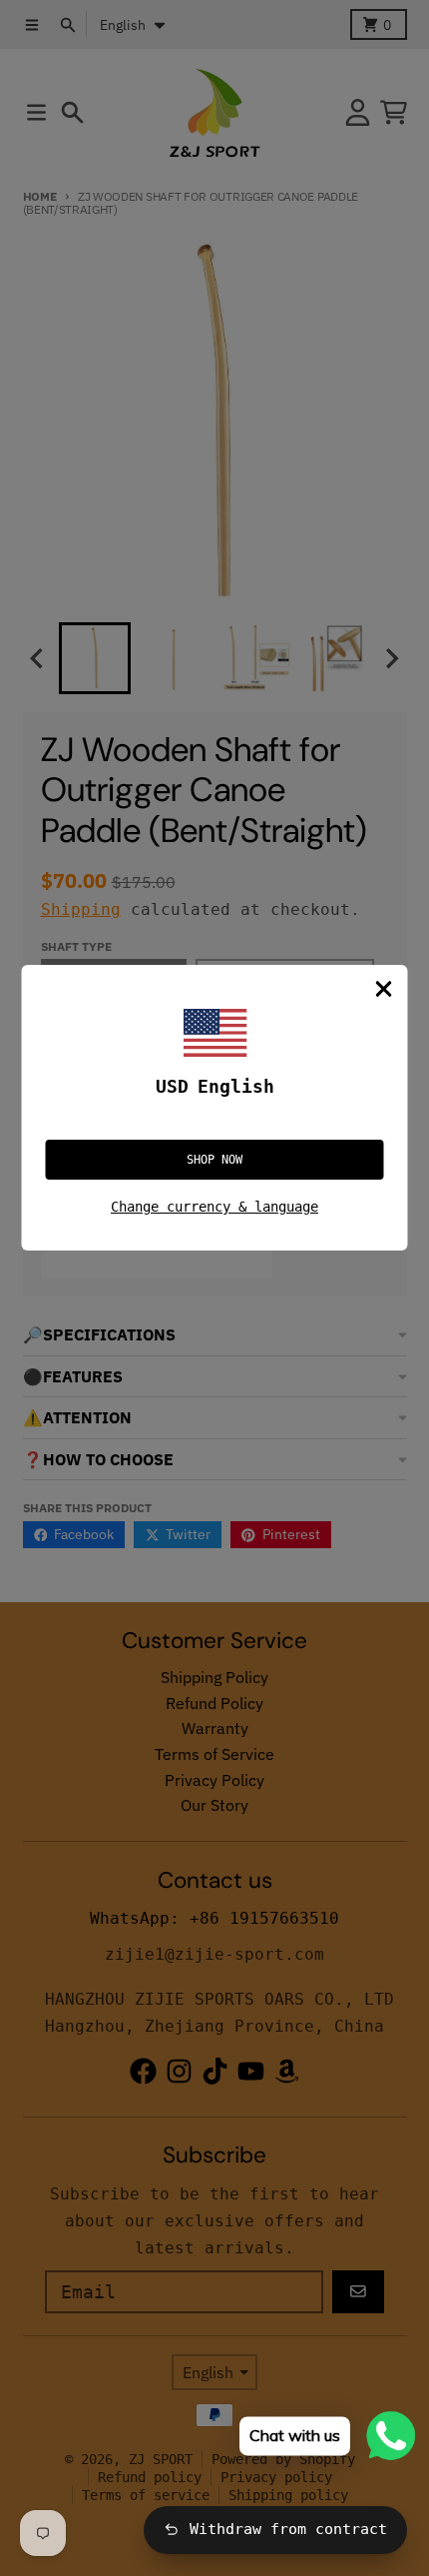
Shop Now (214, 1160)
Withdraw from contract (288, 2529)
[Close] (384, 989)
